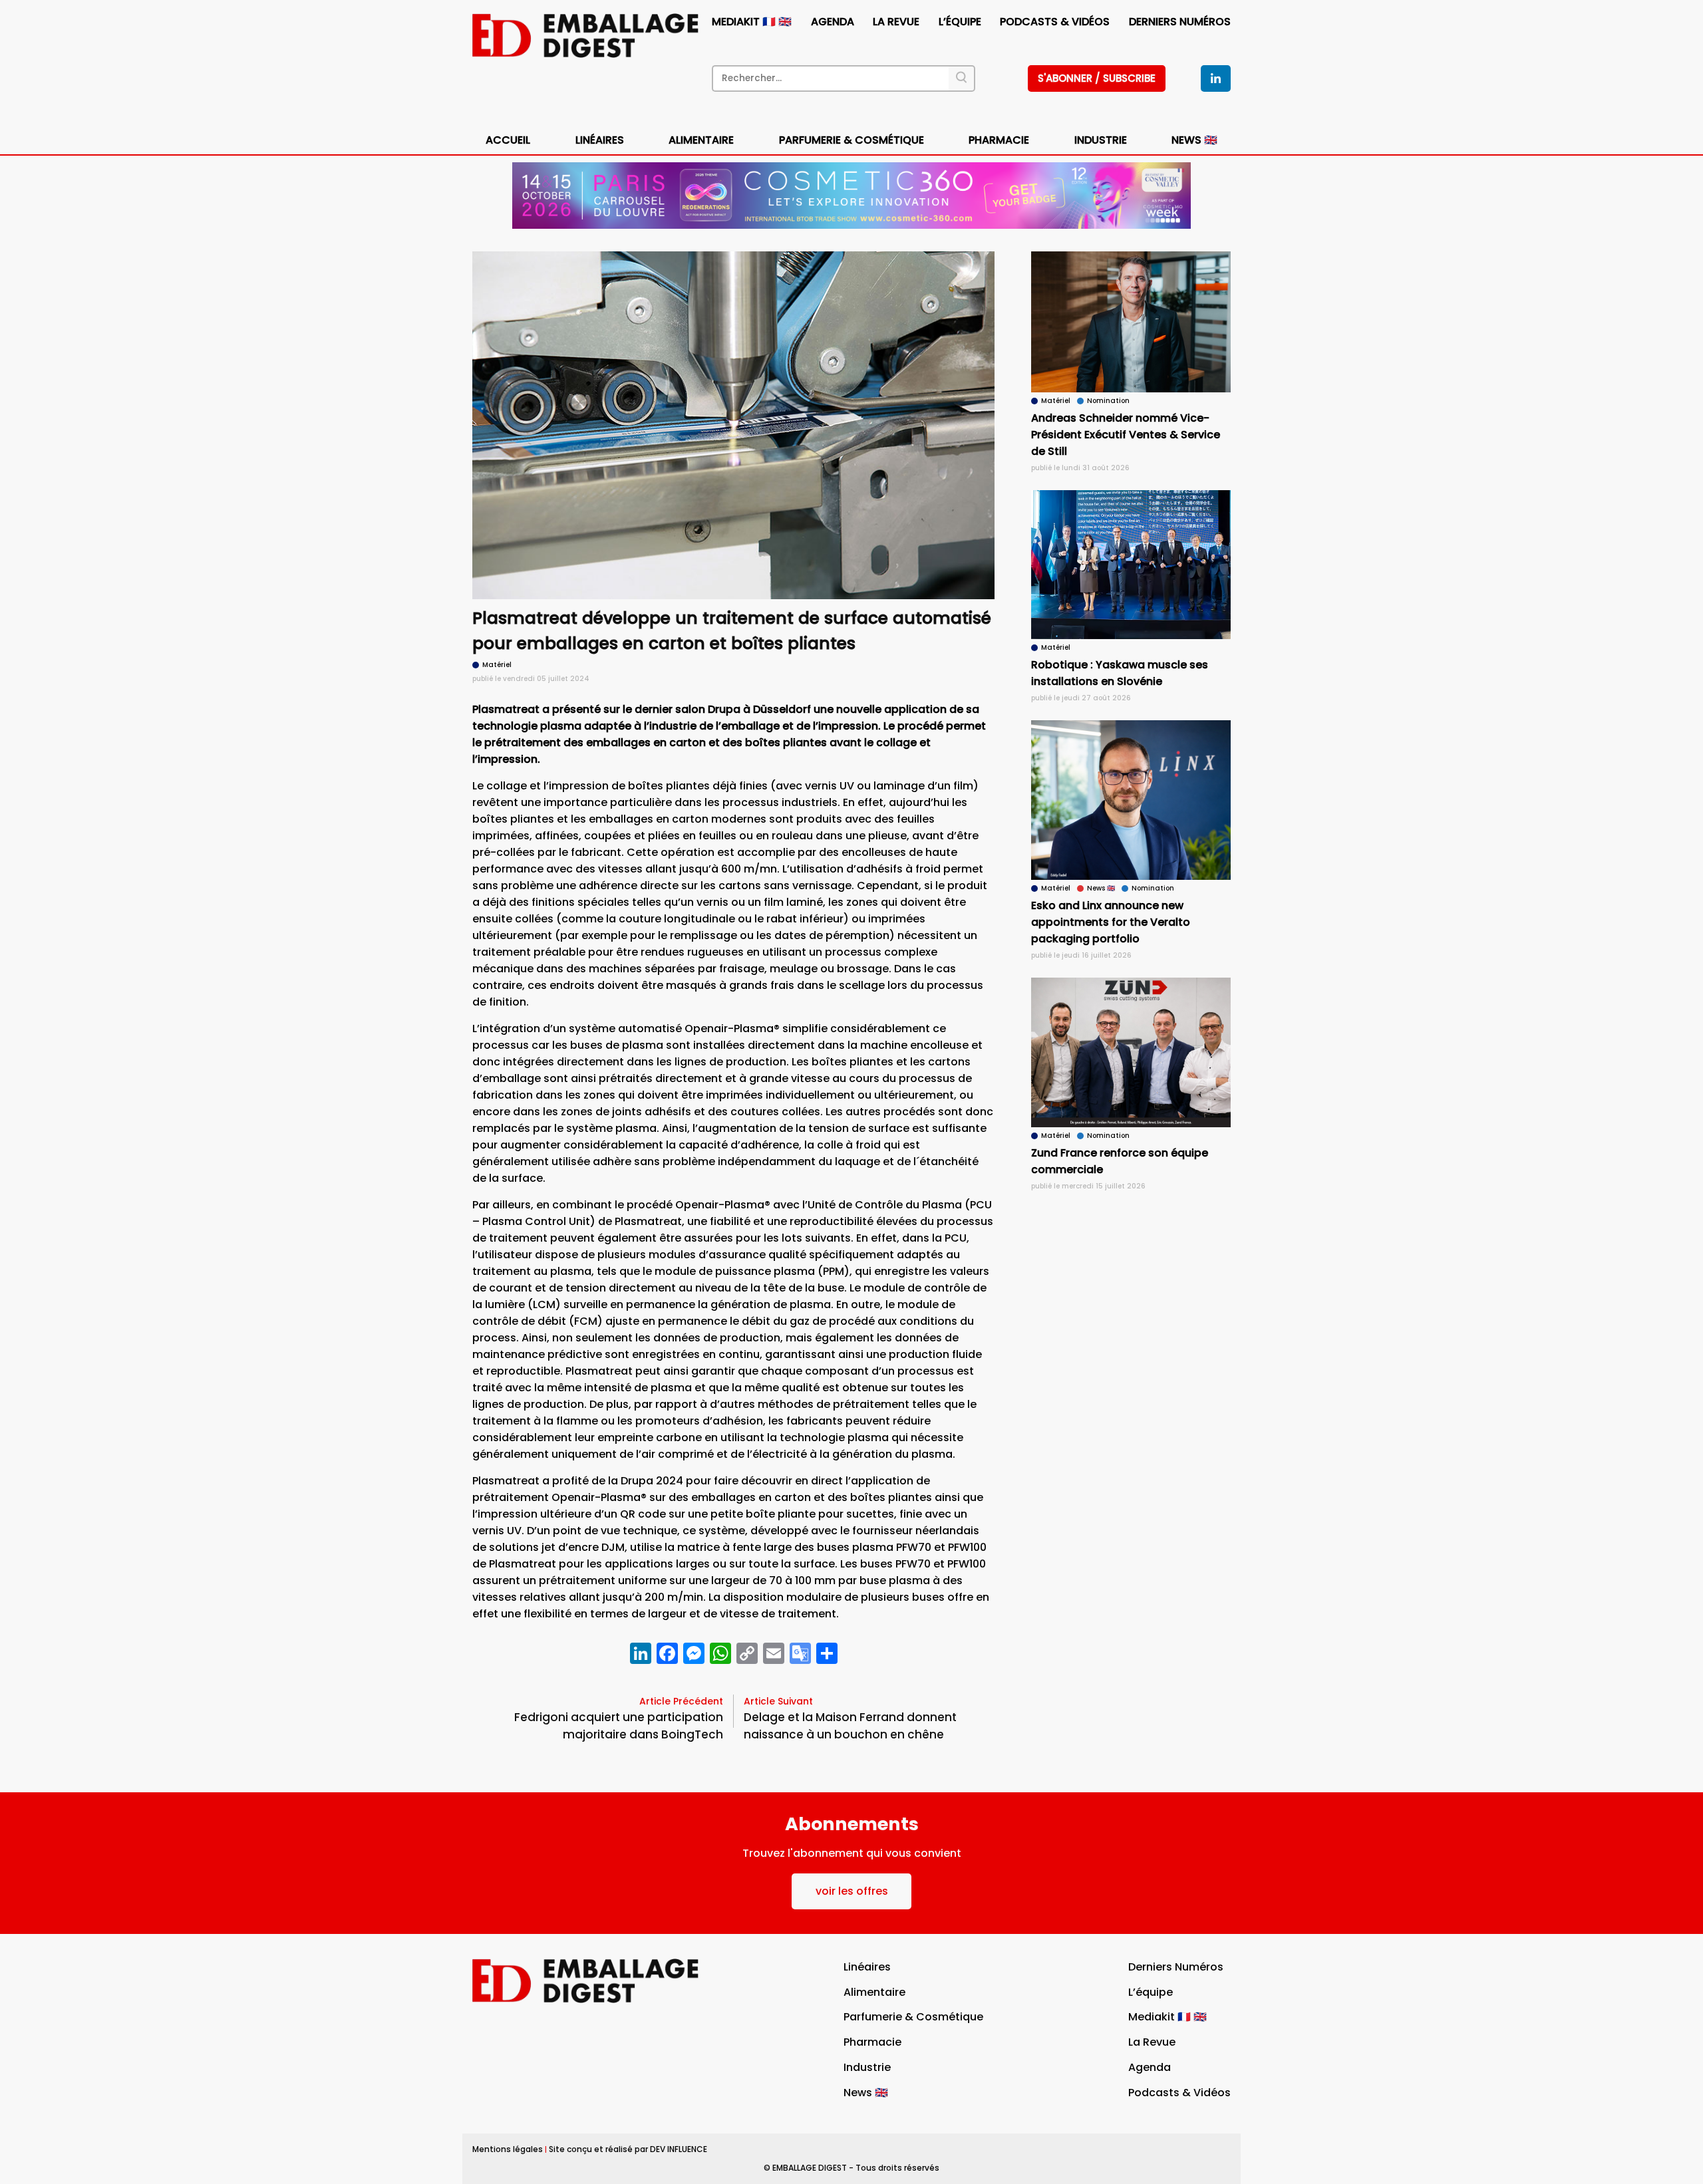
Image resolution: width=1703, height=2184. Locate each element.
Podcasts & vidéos (1055, 22)
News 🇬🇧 (1194, 140)
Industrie (867, 2067)
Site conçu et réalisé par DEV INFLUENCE (628, 2149)
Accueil (508, 140)
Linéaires (600, 140)
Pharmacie (999, 140)
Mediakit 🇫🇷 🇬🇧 (752, 22)
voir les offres (852, 1891)
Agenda (833, 22)
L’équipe (960, 22)
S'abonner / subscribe (1097, 78)
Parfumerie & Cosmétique (851, 140)
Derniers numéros (1180, 22)
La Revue (896, 22)
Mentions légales (508, 2149)
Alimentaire (701, 140)
